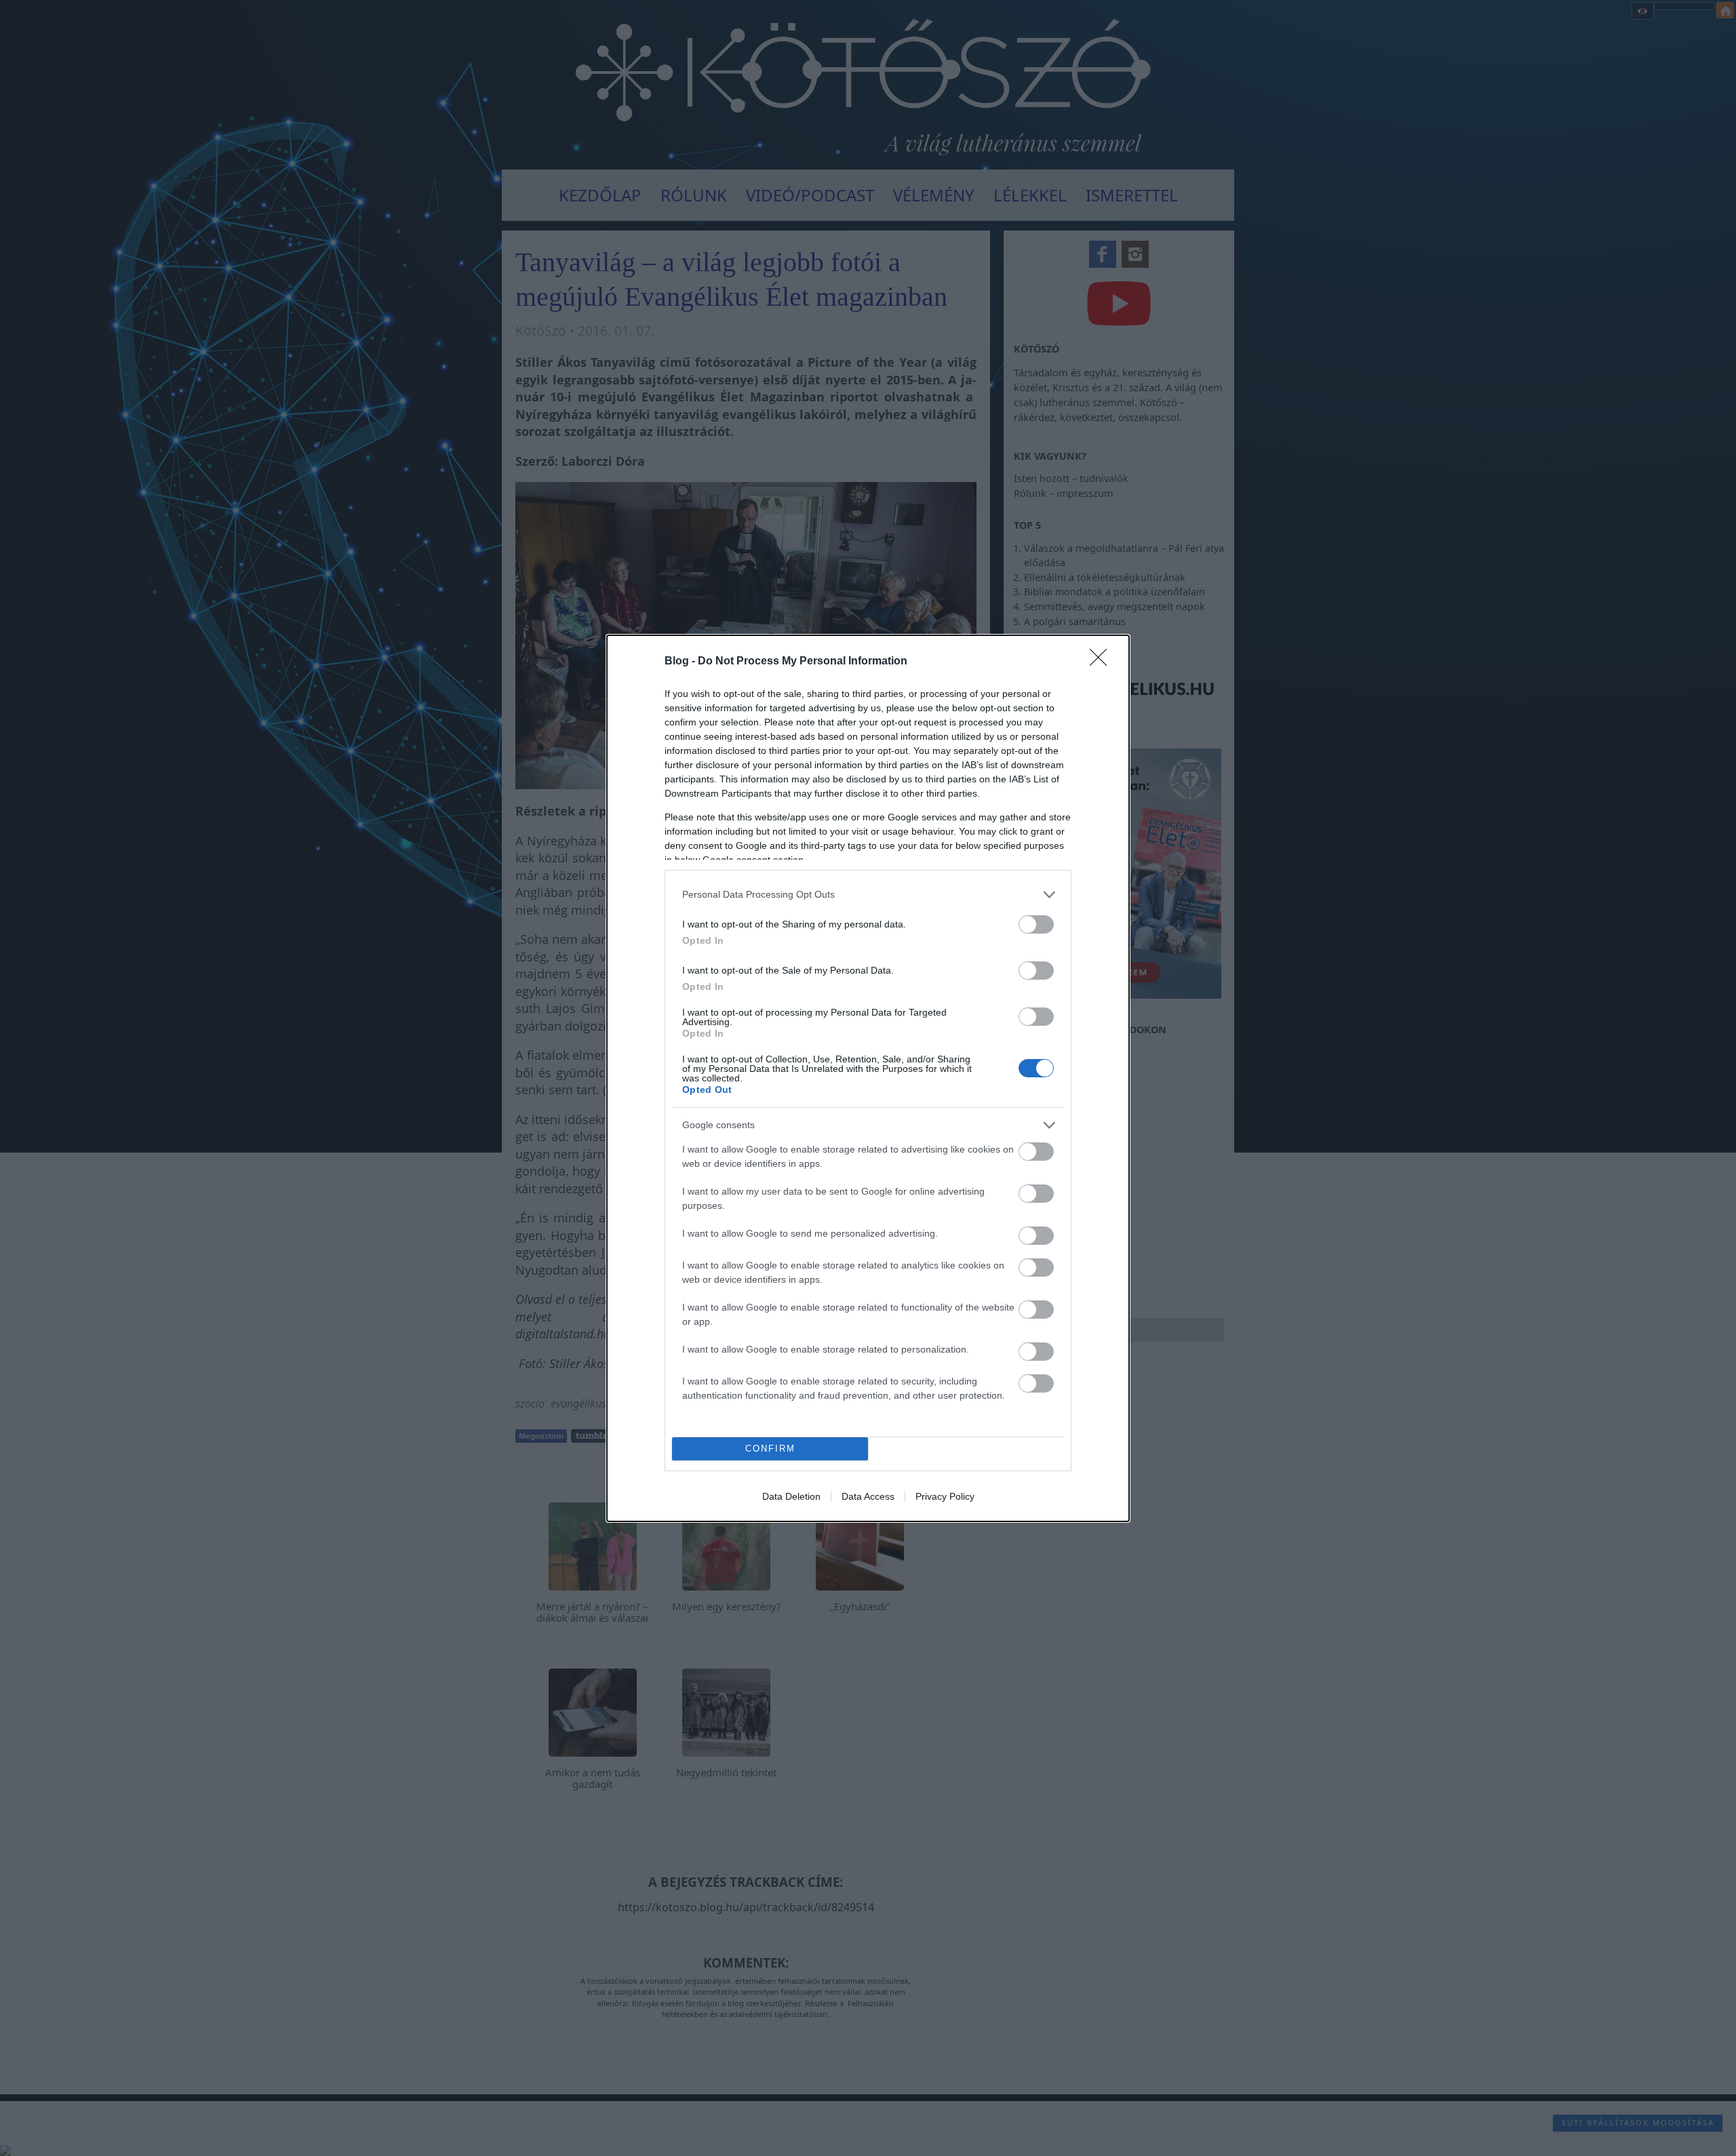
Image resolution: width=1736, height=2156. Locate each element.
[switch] (1036, 924)
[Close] (1103, 662)
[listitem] (868, 895)
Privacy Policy (945, 1496)
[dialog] (868, 1078)
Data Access (868, 1496)
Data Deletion (791, 1496)
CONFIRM (770, 1449)
